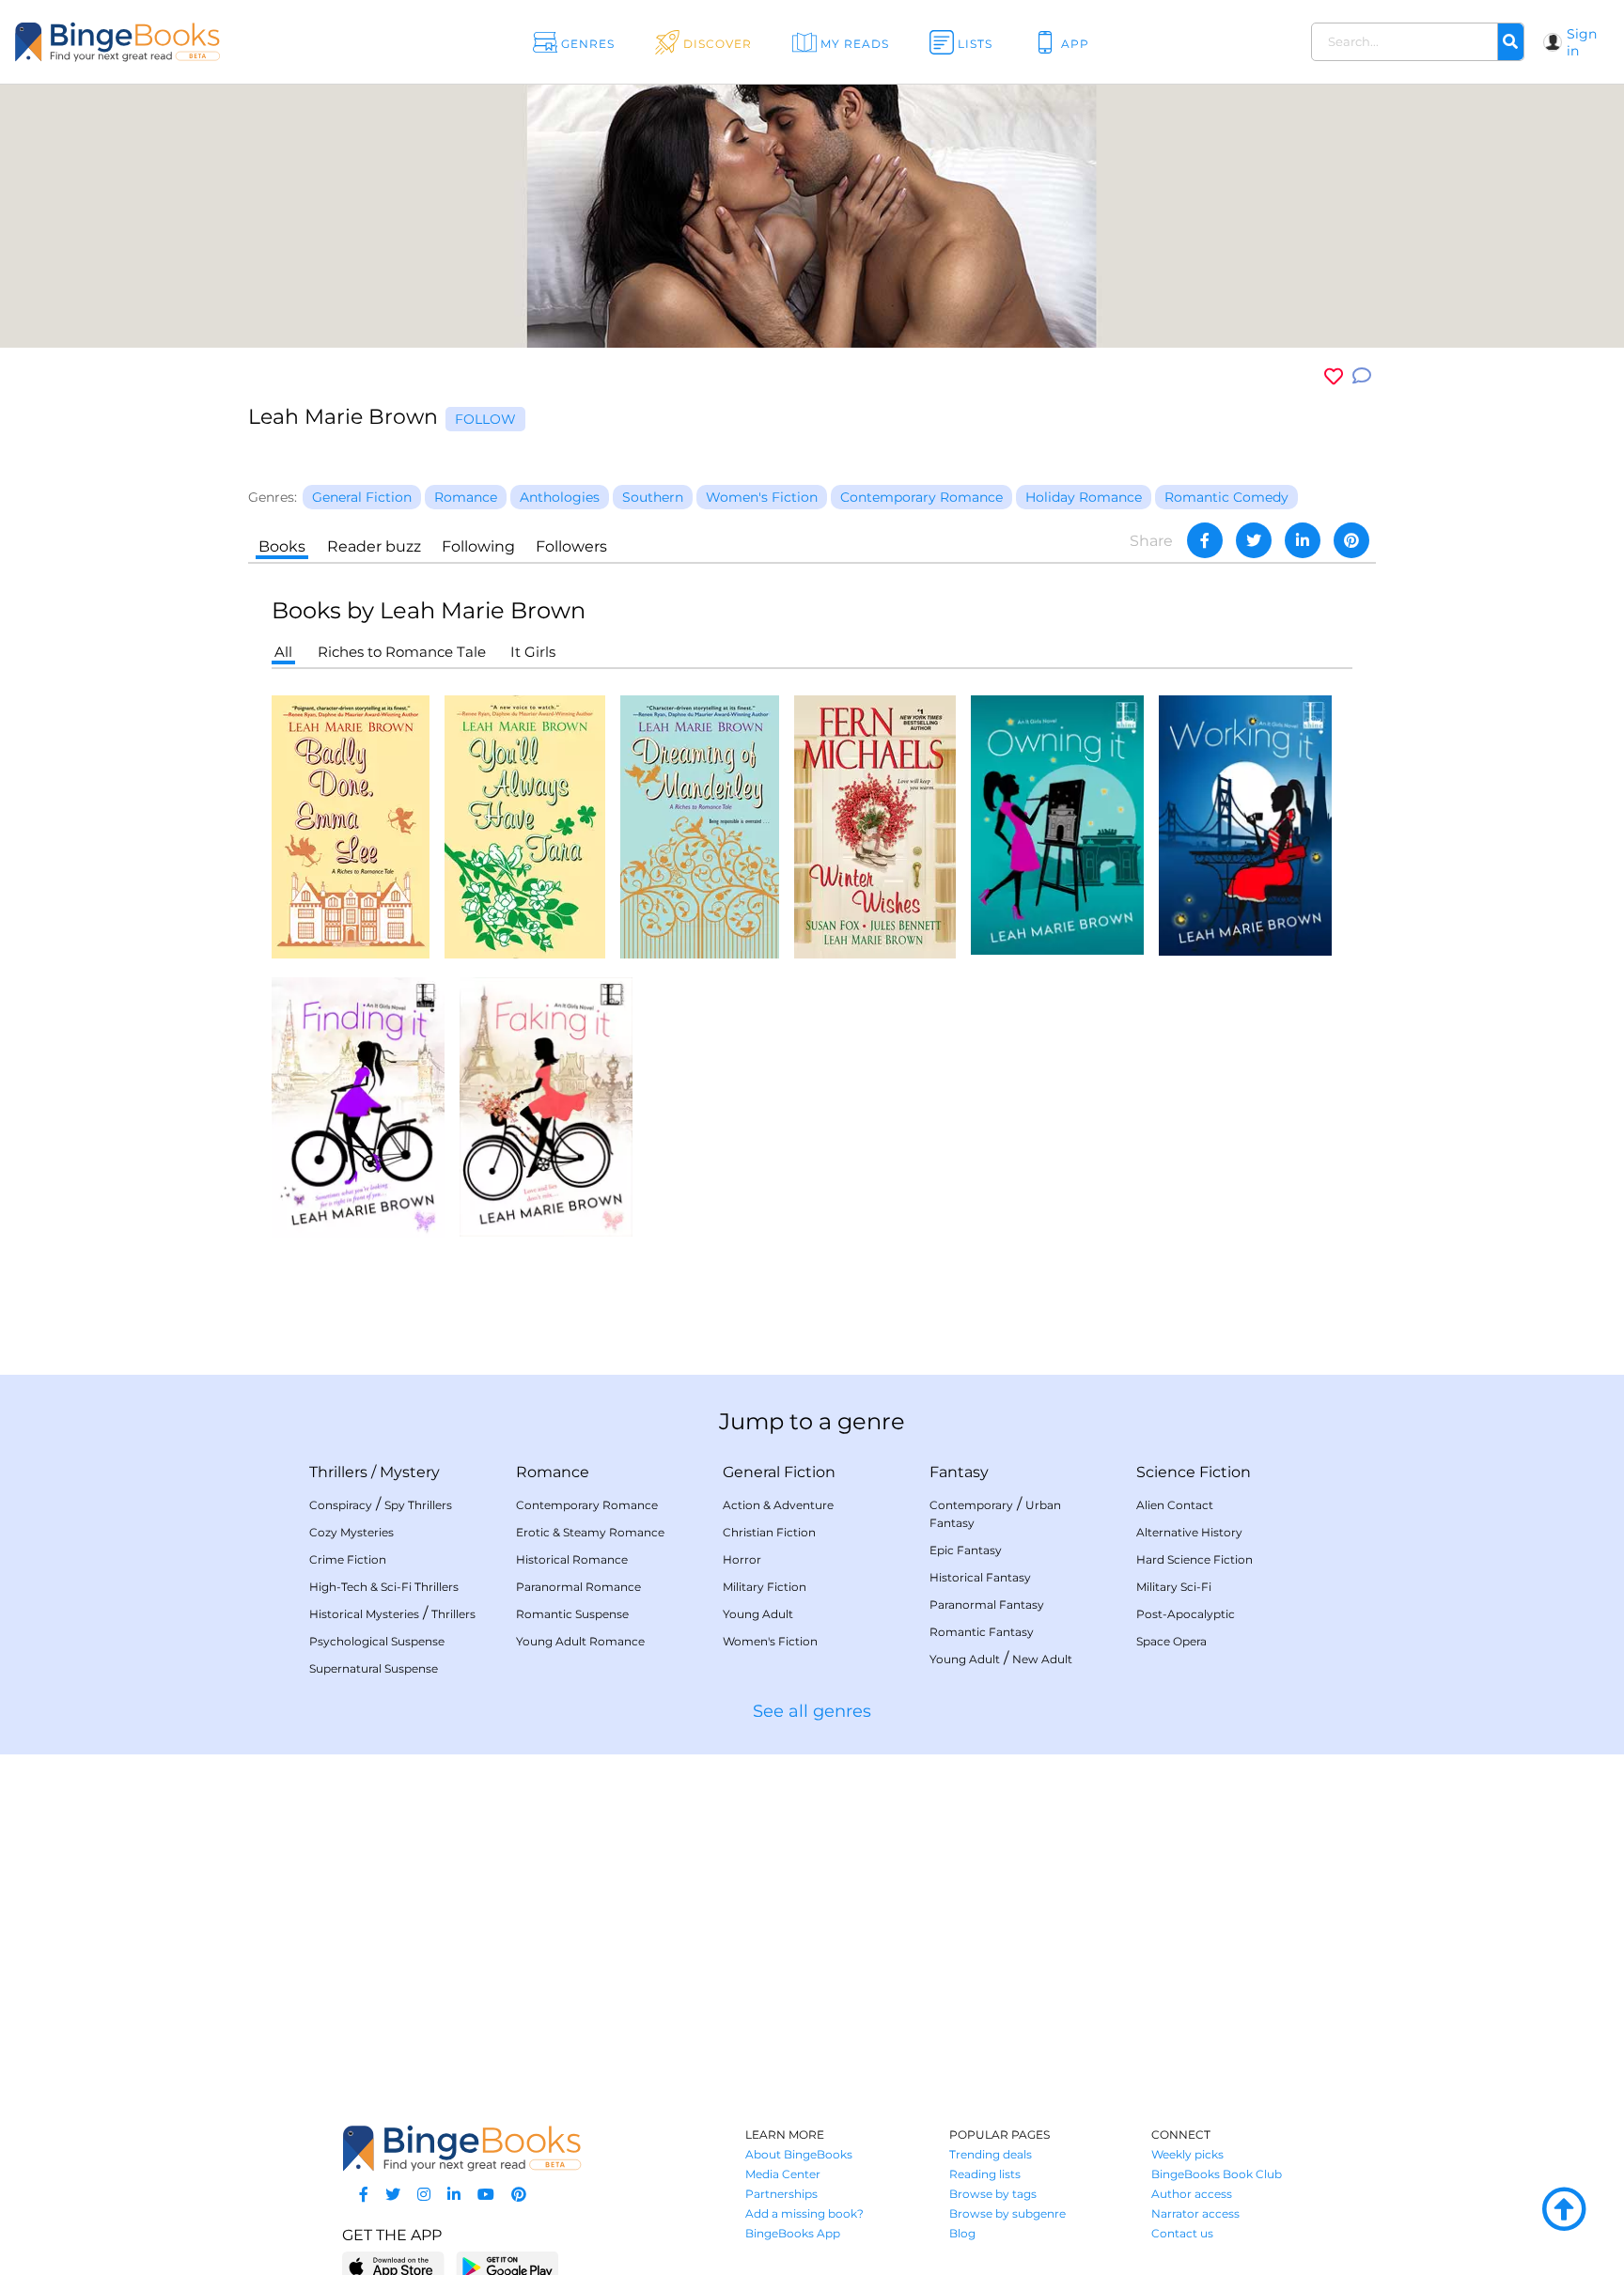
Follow (485, 419)
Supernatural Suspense (374, 1668)
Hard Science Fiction (1195, 1559)
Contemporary (971, 1505)
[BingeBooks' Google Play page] (507, 2266)
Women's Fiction (770, 1641)
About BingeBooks (799, 2154)
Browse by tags (993, 2194)
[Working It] (1245, 825)
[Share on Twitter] (1254, 540)
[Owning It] (1057, 824)
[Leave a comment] (1362, 376)
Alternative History (1189, 1532)
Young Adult (758, 1614)
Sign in (1582, 42)
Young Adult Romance (580, 1641)
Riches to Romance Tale (402, 652)
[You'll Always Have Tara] (525, 826)
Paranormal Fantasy (987, 1605)
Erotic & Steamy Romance (590, 1532)
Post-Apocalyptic (1186, 1614)
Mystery (410, 1472)
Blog (962, 2233)
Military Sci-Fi (1174, 1587)
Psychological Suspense (377, 1641)
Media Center (783, 2174)
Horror (742, 1559)
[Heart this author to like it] (1334, 376)
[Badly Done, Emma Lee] (351, 826)
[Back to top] (1564, 2210)
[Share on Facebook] (1205, 540)
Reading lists (985, 2174)
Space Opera (1171, 1641)
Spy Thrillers (418, 1505)
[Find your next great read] (164, 42)
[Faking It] (546, 1106)
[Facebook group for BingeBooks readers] (364, 2195)
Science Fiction (1194, 1472)
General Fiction (779, 1472)
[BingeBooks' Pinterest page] (519, 2195)
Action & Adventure (778, 1505)
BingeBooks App (793, 2233)
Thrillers (338, 1472)
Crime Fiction (348, 1559)
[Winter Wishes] (875, 826)
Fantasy (959, 1472)
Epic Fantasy (966, 1550)
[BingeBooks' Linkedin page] (454, 2195)
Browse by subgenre (1007, 2213)
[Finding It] (358, 1106)
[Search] (1510, 42)
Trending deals (991, 2154)
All (283, 652)
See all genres (812, 1711)
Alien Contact (1175, 1505)
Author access (1192, 2194)
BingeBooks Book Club (1217, 2174)
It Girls (533, 652)
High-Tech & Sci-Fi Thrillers (384, 1587)
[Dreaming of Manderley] (700, 826)
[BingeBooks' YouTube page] (486, 2195)
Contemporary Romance (587, 1505)
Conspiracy (341, 1505)
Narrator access (1195, 2213)
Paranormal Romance (578, 1587)
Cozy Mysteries (351, 1532)
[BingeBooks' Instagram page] (424, 2195)
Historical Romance (572, 1559)
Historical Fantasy (980, 1577)
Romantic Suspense (572, 1614)
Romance (553, 1472)
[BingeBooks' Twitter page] (393, 2195)
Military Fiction (765, 1587)
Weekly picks (1187, 2154)
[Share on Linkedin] (1303, 540)
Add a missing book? (804, 2213)
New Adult (1042, 1659)
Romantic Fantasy (982, 1632)
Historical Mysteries (364, 1614)
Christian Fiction (769, 1532)
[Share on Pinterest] (1351, 540)
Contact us (1182, 2233)
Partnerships (781, 2194)
